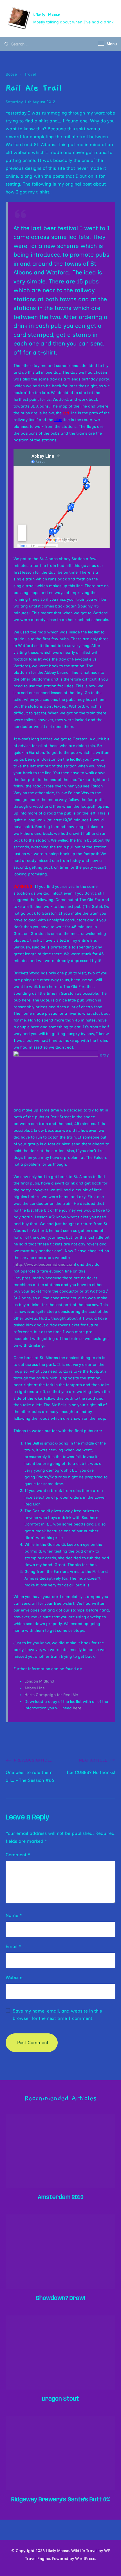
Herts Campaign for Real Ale (51, 1695)
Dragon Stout (60, 2399)
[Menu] (101, 44)
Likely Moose (47, 14)
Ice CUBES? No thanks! (91, 1772)
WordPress (85, 2559)
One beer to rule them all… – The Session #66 (30, 1776)
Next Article (93, 1760)
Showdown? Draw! (60, 2298)
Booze (11, 74)
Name (14, 1915)
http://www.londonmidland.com (45, 1264)
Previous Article (33, 1760)
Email (13, 1946)
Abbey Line (35, 1688)
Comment (18, 1855)
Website (14, 1977)
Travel (30, 74)
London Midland (39, 1681)
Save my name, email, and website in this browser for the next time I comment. (57, 2015)
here (77, 1708)
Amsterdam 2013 (61, 2197)
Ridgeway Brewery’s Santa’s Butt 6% (61, 2500)
